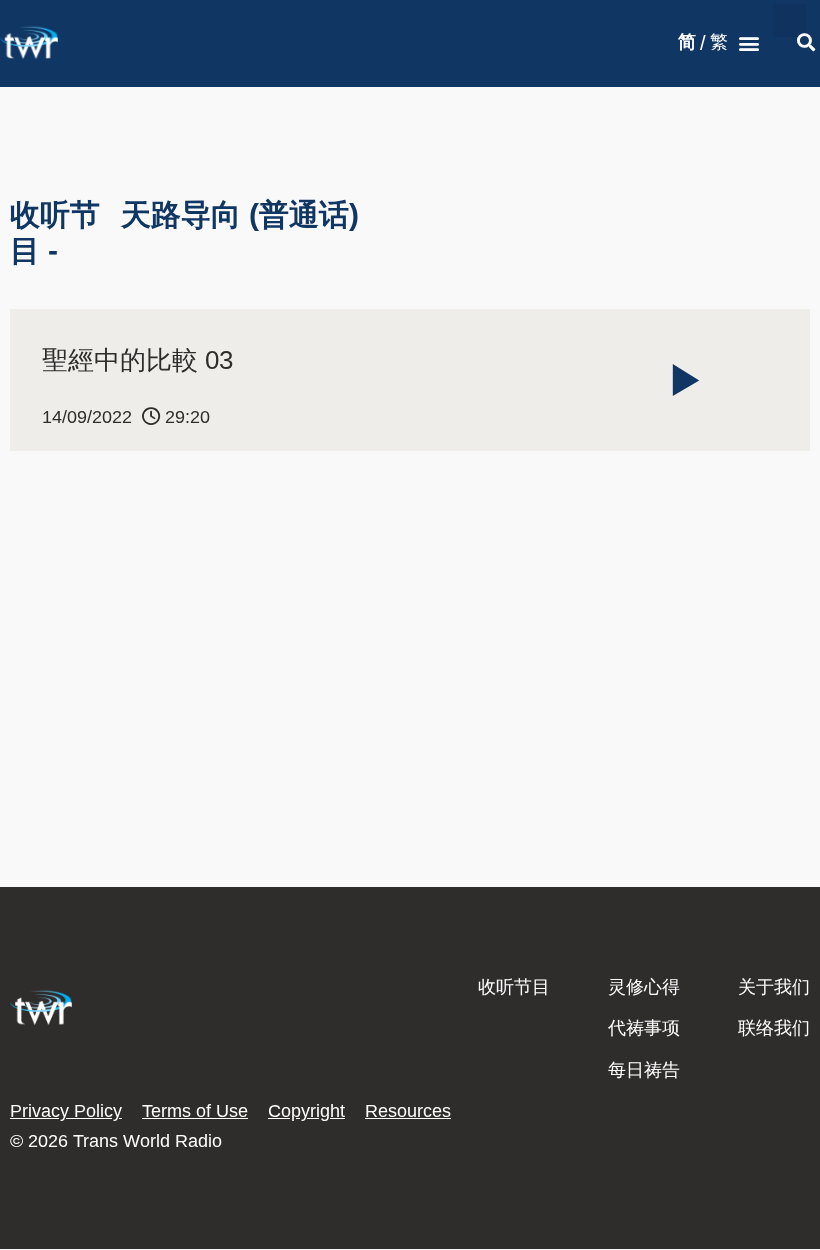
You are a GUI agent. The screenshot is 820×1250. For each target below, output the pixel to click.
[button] (748, 43)
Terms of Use (195, 1111)
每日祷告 (644, 1070)
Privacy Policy (66, 1111)
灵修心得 (644, 987)
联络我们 (774, 1028)
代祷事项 (644, 1028)
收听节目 (514, 987)
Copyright (306, 1111)
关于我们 (774, 987)
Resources (408, 1111)
